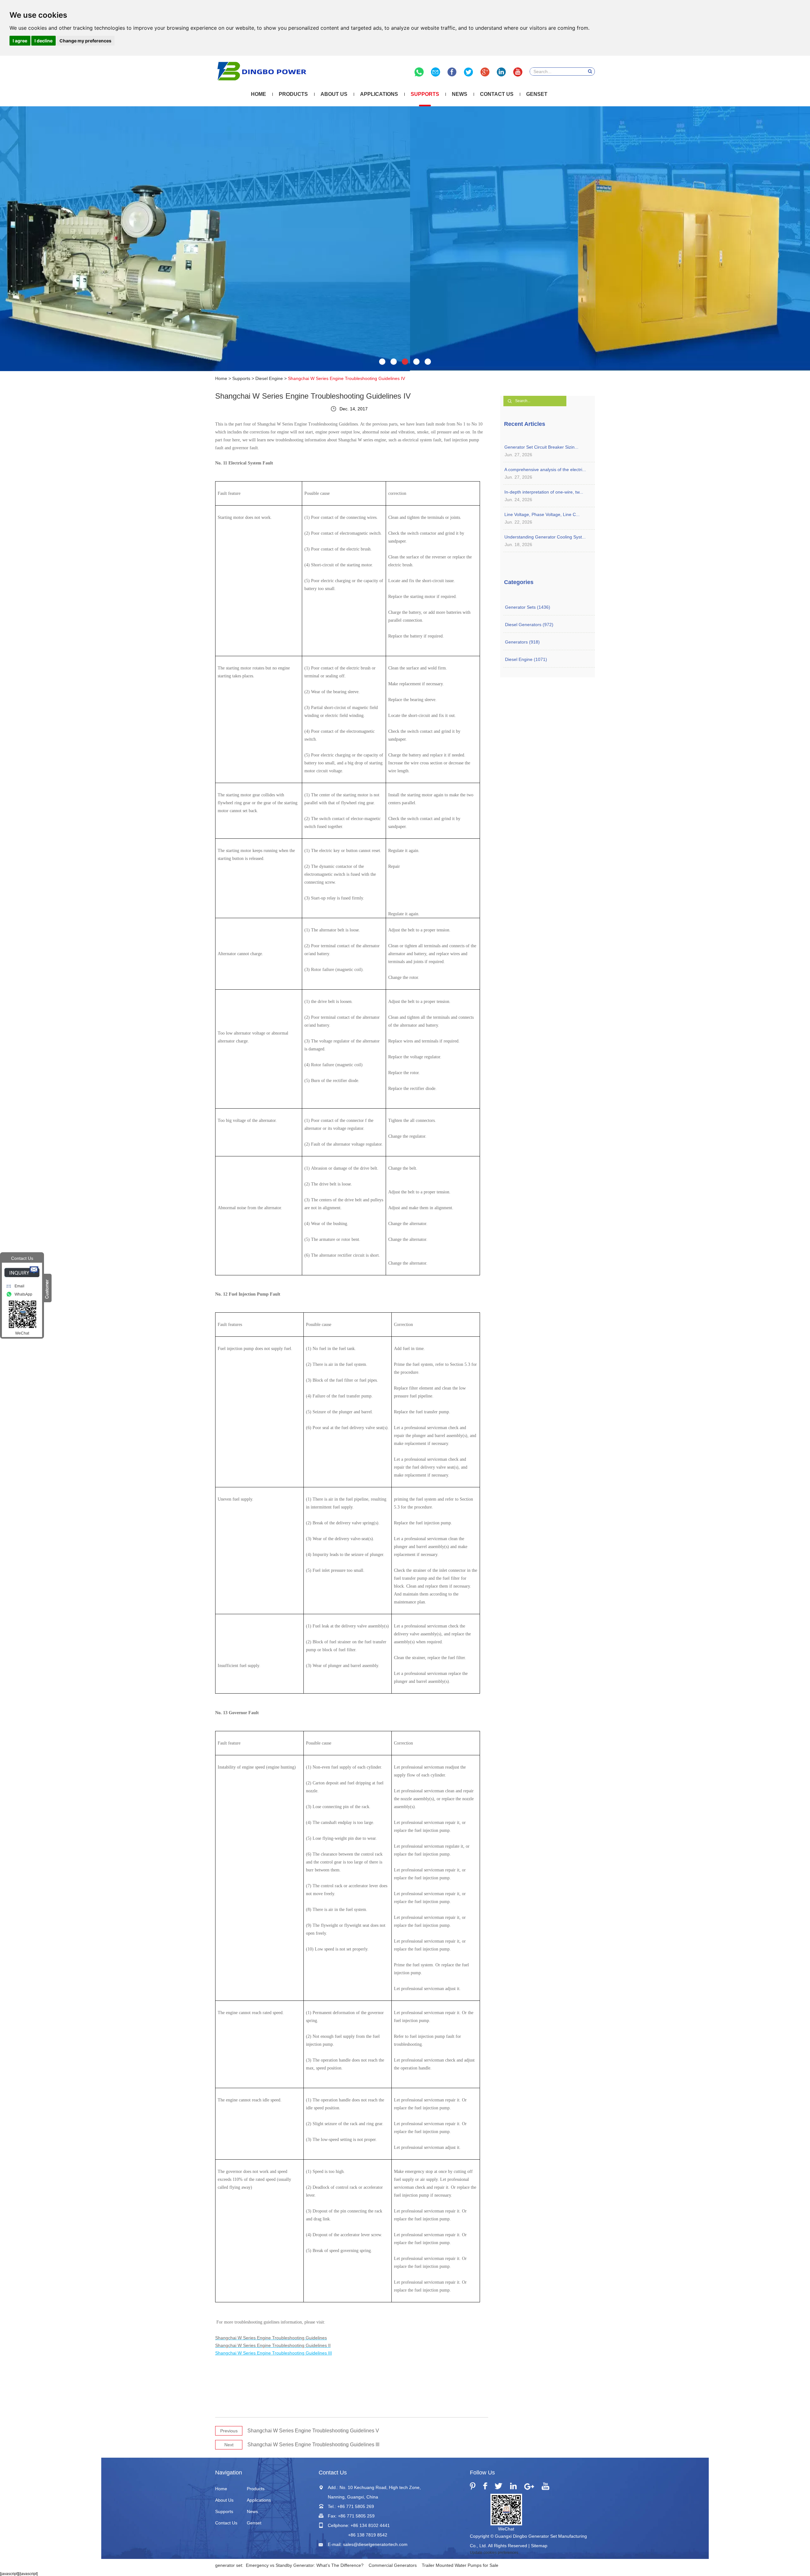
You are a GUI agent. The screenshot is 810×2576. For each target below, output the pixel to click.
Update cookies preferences (494, 2553)
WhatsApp (23, 1294)
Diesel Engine (269, 378)
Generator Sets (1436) (528, 607)
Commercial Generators (393, 2565)
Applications (379, 94)
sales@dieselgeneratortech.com (375, 2544)
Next (229, 2445)
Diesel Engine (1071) (526, 659)
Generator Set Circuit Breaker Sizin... (541, 447)
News (460, 94)
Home (259, 94)
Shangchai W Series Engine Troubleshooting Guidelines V (313, 2431)
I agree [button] (20, 41)
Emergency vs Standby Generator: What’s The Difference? (305, 2565)
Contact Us (497, 94)
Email (19, 1286)
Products (293, 94)
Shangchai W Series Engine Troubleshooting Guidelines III (313, 2445)
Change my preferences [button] (85, 41)
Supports (425, 94)
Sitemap (539, 2546)
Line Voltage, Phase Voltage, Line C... (542, 514)
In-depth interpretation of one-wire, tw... (544, 492)
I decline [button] (44, 41)
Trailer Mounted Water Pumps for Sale (460, 2565)
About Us (334, 94)
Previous (229, 2431)
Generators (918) (522, 642)
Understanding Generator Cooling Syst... (545, 537)
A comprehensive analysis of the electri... (545, 470)
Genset (537, 94)
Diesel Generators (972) (529, 625)
